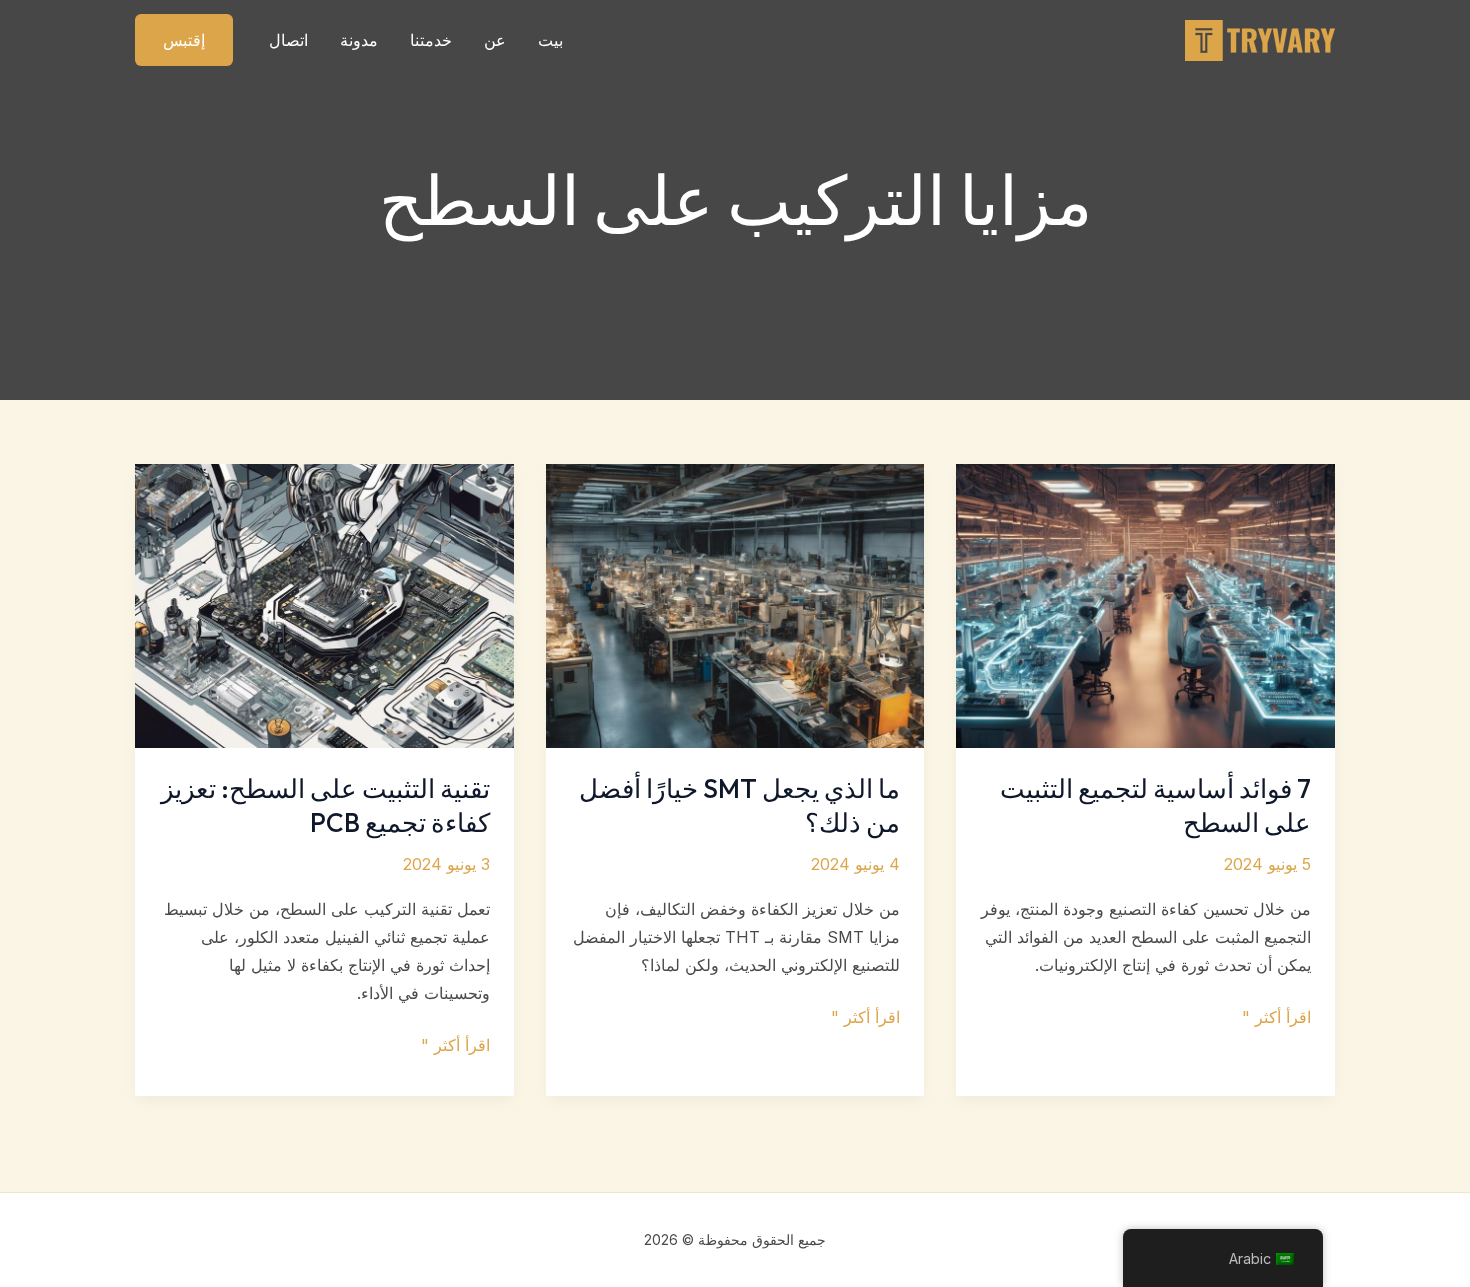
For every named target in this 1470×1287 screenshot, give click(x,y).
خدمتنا (431, 40)
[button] (184, 40)
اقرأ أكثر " (1276, 1018)
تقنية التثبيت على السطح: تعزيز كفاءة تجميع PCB (325, 805)
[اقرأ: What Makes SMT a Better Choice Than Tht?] (735, 604)
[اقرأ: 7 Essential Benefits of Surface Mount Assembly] (1145, 604)
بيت (550, 40)
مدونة (359, 40)
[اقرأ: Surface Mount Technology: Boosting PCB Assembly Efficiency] (324, 604)
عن (495, 40)
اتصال (288, 40)
